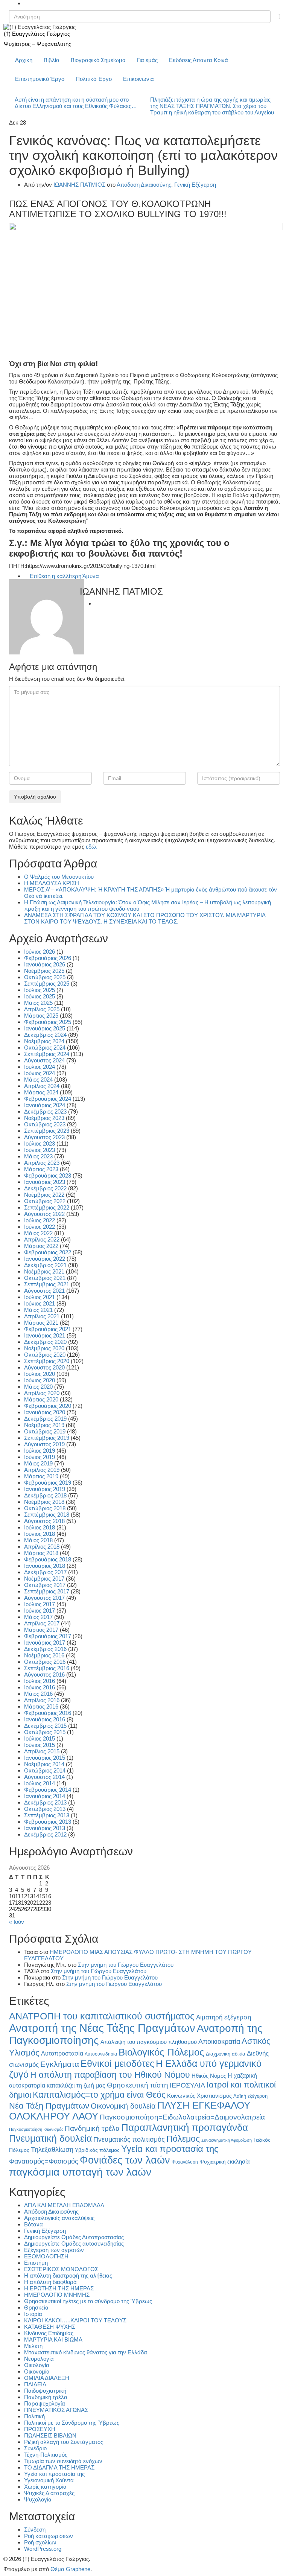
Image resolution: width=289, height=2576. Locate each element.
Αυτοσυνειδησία (101, 2054)
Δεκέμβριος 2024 (45, 1035)
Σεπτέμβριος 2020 (47, 1361)
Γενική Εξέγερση (195, 185)
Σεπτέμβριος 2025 (47, 984)
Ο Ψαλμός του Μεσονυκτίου (59, 877)
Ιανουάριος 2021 (45, 1335)
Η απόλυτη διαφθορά (50, 2282)
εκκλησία (239, 2161)
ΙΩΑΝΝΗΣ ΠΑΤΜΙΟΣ (79, 185)
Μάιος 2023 (38, 1156)
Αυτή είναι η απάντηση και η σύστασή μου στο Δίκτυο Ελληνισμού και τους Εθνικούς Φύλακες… (76, 103)
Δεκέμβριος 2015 (45, 1726)
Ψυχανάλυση (185, 2162)
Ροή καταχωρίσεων (49, 2536)
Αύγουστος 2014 (44, 1777)
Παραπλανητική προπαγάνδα (185, 2127)
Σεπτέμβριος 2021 (47, 1284)
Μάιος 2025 (38, 1003)
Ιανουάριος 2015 (45, 1758)
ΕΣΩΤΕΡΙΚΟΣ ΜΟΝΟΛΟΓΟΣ (61, 2269)
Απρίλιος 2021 (42, 1316)
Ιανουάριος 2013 (45, 1828)
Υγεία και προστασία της (170, 2149)
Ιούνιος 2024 (40, 1073)
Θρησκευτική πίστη (138, 2085)
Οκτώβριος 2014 (45, 1770)
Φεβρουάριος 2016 (48, 1713)
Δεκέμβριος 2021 (45, 1265)
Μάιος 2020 (38, 1387)
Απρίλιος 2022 (42, 1239)
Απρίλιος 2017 (42, 1623)
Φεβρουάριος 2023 (48, 1175)
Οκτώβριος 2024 (45, 1048)
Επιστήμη (36, 2263)
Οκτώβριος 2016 (45, 1662)
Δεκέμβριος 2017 (45, 1572)
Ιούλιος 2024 (40, 1067)
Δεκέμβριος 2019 (45, 1419)
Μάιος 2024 (38, 1080)
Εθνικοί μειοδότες (117, 2063)
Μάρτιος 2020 (41, 1399)
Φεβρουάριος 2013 (48, 1822)
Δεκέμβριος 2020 (45, 1342)
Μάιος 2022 (38, 1233)
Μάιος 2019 (38, 1463)
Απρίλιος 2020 (42, 1393)
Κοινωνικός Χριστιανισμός (199, 2096)
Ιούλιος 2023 (40, 1143)
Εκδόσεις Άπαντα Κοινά (198, 60)
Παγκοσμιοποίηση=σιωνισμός (36, 2129)
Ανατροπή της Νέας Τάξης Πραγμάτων (102, 2028)
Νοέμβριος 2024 (44, 1041)
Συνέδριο (35, 2448)
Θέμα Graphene (70, 2569)
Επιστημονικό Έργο (40, 79)
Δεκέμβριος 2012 (45, 1834)
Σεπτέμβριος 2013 (47, 1815)
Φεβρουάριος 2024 (48, 1099)
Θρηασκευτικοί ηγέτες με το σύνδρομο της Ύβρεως (88, 2301)
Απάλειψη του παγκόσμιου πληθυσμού (149, 2042)
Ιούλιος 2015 (40, 1738)
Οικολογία (37, 2365)
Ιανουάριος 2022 (45, 1259)
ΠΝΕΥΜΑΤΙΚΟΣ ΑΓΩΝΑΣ (56, 2410)
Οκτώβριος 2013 (45, 1809)
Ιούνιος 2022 (40, 1227)
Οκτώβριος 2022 (45, 1201)
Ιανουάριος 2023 (45, 1182)
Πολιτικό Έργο (94, 79)
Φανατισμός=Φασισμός (44, 2161)
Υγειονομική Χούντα (49, 2480)
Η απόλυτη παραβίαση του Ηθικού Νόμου (110, 2075)
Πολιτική (34, 2416)
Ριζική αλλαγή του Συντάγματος (64, 2442)
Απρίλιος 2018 (42, 1547)
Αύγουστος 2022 (44, 1214)
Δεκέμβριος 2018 (45, 1495)
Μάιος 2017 (38, 1617)
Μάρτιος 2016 (41, 1706)
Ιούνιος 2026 (40, 952)
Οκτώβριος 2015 (45, 1732)
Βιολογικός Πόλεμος (161, 2052)
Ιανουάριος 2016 (45, 1719)
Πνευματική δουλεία (50, 2139)
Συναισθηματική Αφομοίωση (227, 2140)
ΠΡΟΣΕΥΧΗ (40, 2429)
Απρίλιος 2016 (42, 1700)
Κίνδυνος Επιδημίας (49, 2333)
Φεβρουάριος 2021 (48, 1329)
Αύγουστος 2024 (44, 1060)
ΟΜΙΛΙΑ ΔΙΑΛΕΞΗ (47, 2378)
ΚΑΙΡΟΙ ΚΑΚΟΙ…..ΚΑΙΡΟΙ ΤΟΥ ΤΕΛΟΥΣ (75, 2320)
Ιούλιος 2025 (40, 990)
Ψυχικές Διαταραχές (49, 2493)
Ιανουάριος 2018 (45, 1566)
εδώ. (92, 847)
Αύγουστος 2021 (44, 1291)
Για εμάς (147, 60)
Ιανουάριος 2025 (45, 1028)
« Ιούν (17, 1922)
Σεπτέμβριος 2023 (47, 1131)
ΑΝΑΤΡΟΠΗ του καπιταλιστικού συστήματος (102, 2016)
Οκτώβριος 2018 (45, 1508)
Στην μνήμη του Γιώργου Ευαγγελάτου (126, 1965)
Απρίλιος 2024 (42, 1086)
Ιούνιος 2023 (40, 1150)
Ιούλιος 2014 (40, 1783)
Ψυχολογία (38, 2499)
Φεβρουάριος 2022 (48, 1252)
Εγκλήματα (60, 2064)
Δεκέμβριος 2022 (45, 1188)
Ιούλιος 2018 (40, 1527)
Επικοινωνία (138, 79)
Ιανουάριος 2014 (45, 1796)
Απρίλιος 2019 (42, 1470)
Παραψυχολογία (45, 2403)
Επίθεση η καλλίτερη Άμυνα (64, 576)
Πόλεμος (183, 2139)
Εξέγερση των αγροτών (54, 2250)
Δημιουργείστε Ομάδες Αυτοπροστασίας (74, 2237)
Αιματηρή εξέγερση (224, 2017)
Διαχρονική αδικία (226, 2054)
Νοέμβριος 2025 (44, 971)
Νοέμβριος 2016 (44, 1655)
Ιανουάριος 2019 (45, 1489)
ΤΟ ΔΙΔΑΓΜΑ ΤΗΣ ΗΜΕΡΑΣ (59, 2467)
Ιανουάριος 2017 (45, 1643)
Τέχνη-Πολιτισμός (46, 2455)
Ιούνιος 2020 (40, 1380)
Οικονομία (37, 2371)
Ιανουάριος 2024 (45, 1105)
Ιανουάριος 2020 (45, 1412)
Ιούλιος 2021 (40, 1297)
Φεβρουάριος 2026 (48, 958)
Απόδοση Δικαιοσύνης (144, 185)
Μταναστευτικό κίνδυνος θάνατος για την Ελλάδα (86, 2352)
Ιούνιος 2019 (40, 1457)
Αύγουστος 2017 (44, 1598)
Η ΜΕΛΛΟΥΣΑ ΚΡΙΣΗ (52, 883)
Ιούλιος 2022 (40, 1220)
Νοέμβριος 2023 (44, 1118)
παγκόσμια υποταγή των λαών (80, 2172)
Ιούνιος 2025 (40, 996)
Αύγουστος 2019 (44, 1444)
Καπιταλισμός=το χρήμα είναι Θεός (99, 2095)
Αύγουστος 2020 (44, 1367)
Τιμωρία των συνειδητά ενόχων (63, 2461)
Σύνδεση (35, 2530)
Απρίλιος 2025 (42, 1009)
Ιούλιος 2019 (40, 1451)
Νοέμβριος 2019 (44, 1425)
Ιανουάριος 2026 (45, 964)
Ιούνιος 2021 (40, 1303)
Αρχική (24, 60)
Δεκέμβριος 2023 (45, 1111)
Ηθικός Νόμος (209, 2076)
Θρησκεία (36, 2307)
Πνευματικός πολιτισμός (129, 2139)
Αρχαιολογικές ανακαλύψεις (59, 2218)
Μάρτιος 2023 (41, 1169)
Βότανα (33, 2224)
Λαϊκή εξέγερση (250, 2096)
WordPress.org (43, 2549)
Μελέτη (33, 2346)
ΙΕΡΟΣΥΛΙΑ (187, 2085)
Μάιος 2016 (38, 1694)
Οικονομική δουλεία (123, 2106)
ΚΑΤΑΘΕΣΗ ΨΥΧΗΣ (50, 2327)
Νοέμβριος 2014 (44, 1764)
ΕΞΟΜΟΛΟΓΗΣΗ (46, 2256)
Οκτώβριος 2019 (45, 1431)
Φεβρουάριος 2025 (48, 1022)
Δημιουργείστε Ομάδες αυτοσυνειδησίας (74, 2244)
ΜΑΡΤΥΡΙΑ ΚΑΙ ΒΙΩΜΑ (53, 2339)
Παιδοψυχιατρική (45, 2391)
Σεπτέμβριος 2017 (47, 1591)
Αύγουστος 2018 (44, 1521)
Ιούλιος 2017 (40, 1604)
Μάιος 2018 (38, 1540)
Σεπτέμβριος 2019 (47, 1438)
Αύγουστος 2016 (44, 1674)
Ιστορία (33, 2314)
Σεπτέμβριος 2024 (47, 1054)
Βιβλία (52, 60)
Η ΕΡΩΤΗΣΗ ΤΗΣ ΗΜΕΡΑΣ (59, 2288)
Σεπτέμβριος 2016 (47, 1668)
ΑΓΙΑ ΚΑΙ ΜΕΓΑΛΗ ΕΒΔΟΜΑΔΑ (64, 2205)
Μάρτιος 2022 (41, 1246)
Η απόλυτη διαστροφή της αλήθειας (68, 2275)
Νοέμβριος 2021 (44, 1271)
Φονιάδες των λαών (125, 2160)
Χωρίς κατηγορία (45, 2487)
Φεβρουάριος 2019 (48, 1483)
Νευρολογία (39, 2359)
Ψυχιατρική (213, 2162)
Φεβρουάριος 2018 (48, 1559)
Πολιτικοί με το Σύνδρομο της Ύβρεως (72, 2423)
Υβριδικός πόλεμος (97, 2150)
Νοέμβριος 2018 (44, 1502)
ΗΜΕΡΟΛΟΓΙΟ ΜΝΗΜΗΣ (57, 2295)
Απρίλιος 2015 (42, 1751)
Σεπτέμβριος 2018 (47, 1515)
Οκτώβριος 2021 (45, 1278)
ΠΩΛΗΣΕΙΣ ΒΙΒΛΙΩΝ (50, 2435)
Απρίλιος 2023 (42, 1163)
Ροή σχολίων (40, 2542)
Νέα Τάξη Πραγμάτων (49, 2106)
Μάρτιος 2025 (41, 1016)
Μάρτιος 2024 (41, 1092)
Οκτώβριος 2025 (45, 977)
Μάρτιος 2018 (41, 1553)
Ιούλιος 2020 (40, 1374)
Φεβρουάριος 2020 (48, 1406)
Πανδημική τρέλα (92, 2128)
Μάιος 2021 (38, 1310)
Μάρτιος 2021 (41, 1323)
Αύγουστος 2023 (44, 1137)
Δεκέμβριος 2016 (45, 1649)
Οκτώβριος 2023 (45, 1124)
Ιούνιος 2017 (40, 1611)
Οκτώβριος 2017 (45, 1585)
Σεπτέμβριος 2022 (47, 1207)
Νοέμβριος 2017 (44, 1579)
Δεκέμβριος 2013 (45, 1802)
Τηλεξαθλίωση (52, 2149)
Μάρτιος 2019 (41, 1476)
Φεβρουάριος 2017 (48, 1636)
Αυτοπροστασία (62, 2053)
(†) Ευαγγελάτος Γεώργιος (37, 34)
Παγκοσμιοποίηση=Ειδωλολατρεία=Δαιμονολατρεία (182, 2117)
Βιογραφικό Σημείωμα (98, 60)
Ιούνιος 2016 (40, 1687)
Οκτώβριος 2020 (45, 1355)
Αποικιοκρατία (219, 2042)
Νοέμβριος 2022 (44, 1195)
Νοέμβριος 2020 (44, 1348)
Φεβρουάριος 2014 (48, 1790)
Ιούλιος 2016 (40, 1681)
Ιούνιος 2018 (40, 1534)
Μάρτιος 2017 (41, 1630)
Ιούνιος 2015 (40, 1745)
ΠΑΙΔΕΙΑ (35, 2384)
